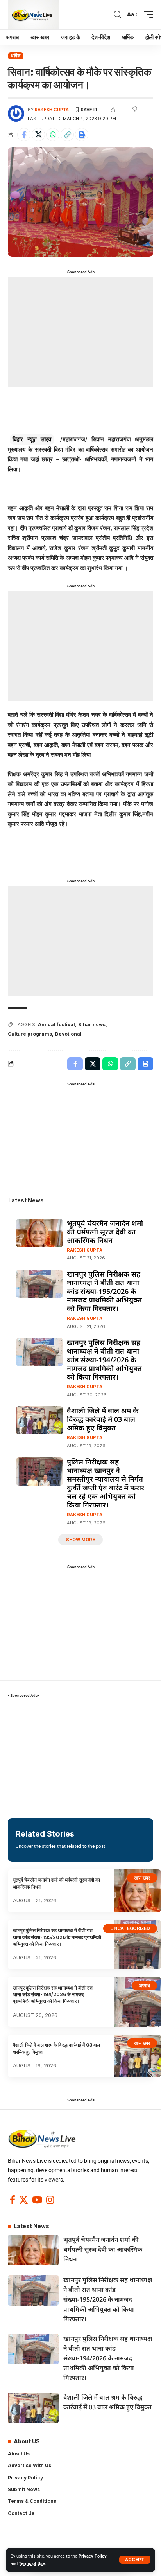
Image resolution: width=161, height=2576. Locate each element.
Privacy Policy (93, 2556)
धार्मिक (16, 56)
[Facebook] (13, 2200)
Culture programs (30, 1034)
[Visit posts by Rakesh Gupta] (16, 113)
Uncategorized (130, 1928)
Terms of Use (32, 2564)
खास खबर (142, 1878)
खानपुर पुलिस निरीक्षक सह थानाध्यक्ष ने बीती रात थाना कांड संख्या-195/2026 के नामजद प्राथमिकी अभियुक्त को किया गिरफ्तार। (104, 1291)
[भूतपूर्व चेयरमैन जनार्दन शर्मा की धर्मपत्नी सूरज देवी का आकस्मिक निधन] (39, 1233)
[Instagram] (50, 2200)
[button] (135, 2560)
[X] (24, 2200)
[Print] (82, 135)
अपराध (144, 1985)
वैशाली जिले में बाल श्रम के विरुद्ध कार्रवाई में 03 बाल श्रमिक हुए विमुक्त (103, 1419)
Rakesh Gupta (52, 110)
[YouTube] (37, 2200)
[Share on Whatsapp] (53, 135)
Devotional (68, 1034)
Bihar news (92, 1024)
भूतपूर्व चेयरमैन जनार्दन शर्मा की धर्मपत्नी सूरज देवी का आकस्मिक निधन (105, 1232)
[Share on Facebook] (24, 135)
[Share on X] (38, 135)
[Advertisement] (80, 332)
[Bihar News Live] (33, 15)
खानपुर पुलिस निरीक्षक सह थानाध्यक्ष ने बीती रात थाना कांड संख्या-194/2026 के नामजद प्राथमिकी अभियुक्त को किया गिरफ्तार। (104, 1360)
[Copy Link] (67, 135)
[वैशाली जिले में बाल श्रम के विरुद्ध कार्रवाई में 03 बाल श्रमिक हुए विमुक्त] (39, 1420)
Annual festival (56, 1024)
